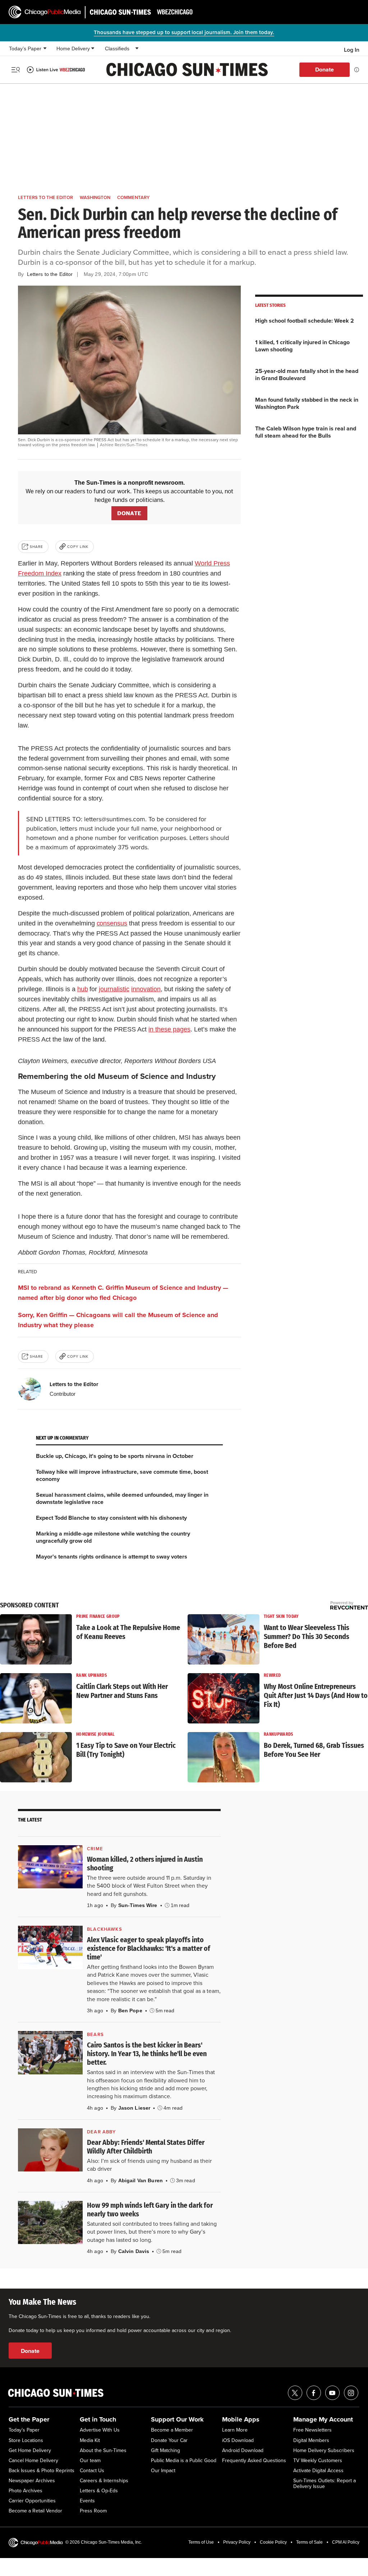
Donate (325, 70)
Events (87, 2501)
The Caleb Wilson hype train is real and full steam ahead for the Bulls (306, 432)
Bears (95, 2034)
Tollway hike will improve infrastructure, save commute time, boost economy (122, 1475)
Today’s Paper (25, 49)
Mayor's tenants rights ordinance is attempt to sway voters (112, 1557)
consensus (112, 923)
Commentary (133, 197)
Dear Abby (102, 2132)
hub (83, 989)
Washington (95, 197)
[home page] (45, 12)
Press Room (93, 2511)
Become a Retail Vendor (35, 2511)
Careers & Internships (104, 2481)
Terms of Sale (309, 2542)
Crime (95, 1849)
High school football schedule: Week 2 (305, 321)
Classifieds (117, 49)
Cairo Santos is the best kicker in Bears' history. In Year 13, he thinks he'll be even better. (147, 2054)
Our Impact (163, 2471)
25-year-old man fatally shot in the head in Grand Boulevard (307, 375)
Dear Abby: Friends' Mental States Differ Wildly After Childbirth (146, 2147)
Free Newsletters (312, 2430)
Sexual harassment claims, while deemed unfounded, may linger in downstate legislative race (122, 1498)
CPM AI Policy (346, 2542)
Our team (90, 2461)
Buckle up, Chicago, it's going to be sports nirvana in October (115, 1456)
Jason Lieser (134, 2108)
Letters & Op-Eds (99, 2491)
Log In (352, 50)
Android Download (243, 2451)
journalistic (114, 989)
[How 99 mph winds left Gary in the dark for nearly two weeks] (50, 2222)
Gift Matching (165, 2451)
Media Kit (90, 2441)
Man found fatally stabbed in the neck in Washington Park (307, 403)
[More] (45, 49)
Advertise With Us (100, 2430)
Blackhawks (105, 1929)
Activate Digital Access (318, 2471)
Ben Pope (130, 2011)
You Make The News (42, 2302)
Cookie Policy (273, 2542)
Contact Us (92, 2471)
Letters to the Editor (45, 197)
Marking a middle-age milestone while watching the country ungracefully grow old (113, 1537)
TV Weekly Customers (318, 2461)
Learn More (235, 2430)
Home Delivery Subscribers (324, 2451)
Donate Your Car (169, 2441)
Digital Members (311, 2441)
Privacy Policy (237, 2542)
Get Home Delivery (30, 2451)
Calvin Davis (134, 2251)
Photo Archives (26, 2491)
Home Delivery (73, 49)
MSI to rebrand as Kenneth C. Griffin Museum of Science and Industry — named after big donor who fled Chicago (123, 1293)
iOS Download (238, 2441)
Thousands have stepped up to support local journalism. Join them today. (184, 32)
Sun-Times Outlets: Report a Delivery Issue (325, 2484)
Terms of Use (201, 2542)
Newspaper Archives (32, 2481)
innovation (146, 989)
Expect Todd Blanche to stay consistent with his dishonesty (111, 1518)
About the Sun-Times (103, 2451)
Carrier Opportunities (32, 2501)
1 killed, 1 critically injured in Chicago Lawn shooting (302, 346)
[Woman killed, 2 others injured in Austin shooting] (50, 1867)
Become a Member (172, 2430)
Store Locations (26, 2441)
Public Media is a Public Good (184, 2461)
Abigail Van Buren (141, 2180)
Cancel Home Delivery (33, 2461)
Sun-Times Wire (138, 1905)
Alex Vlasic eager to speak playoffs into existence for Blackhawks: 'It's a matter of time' (149, 1948)
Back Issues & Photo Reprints (42, 2471)
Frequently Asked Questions (254, 2461)
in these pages (169, 1029)
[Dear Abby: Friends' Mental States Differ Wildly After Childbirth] (50, 2150)
